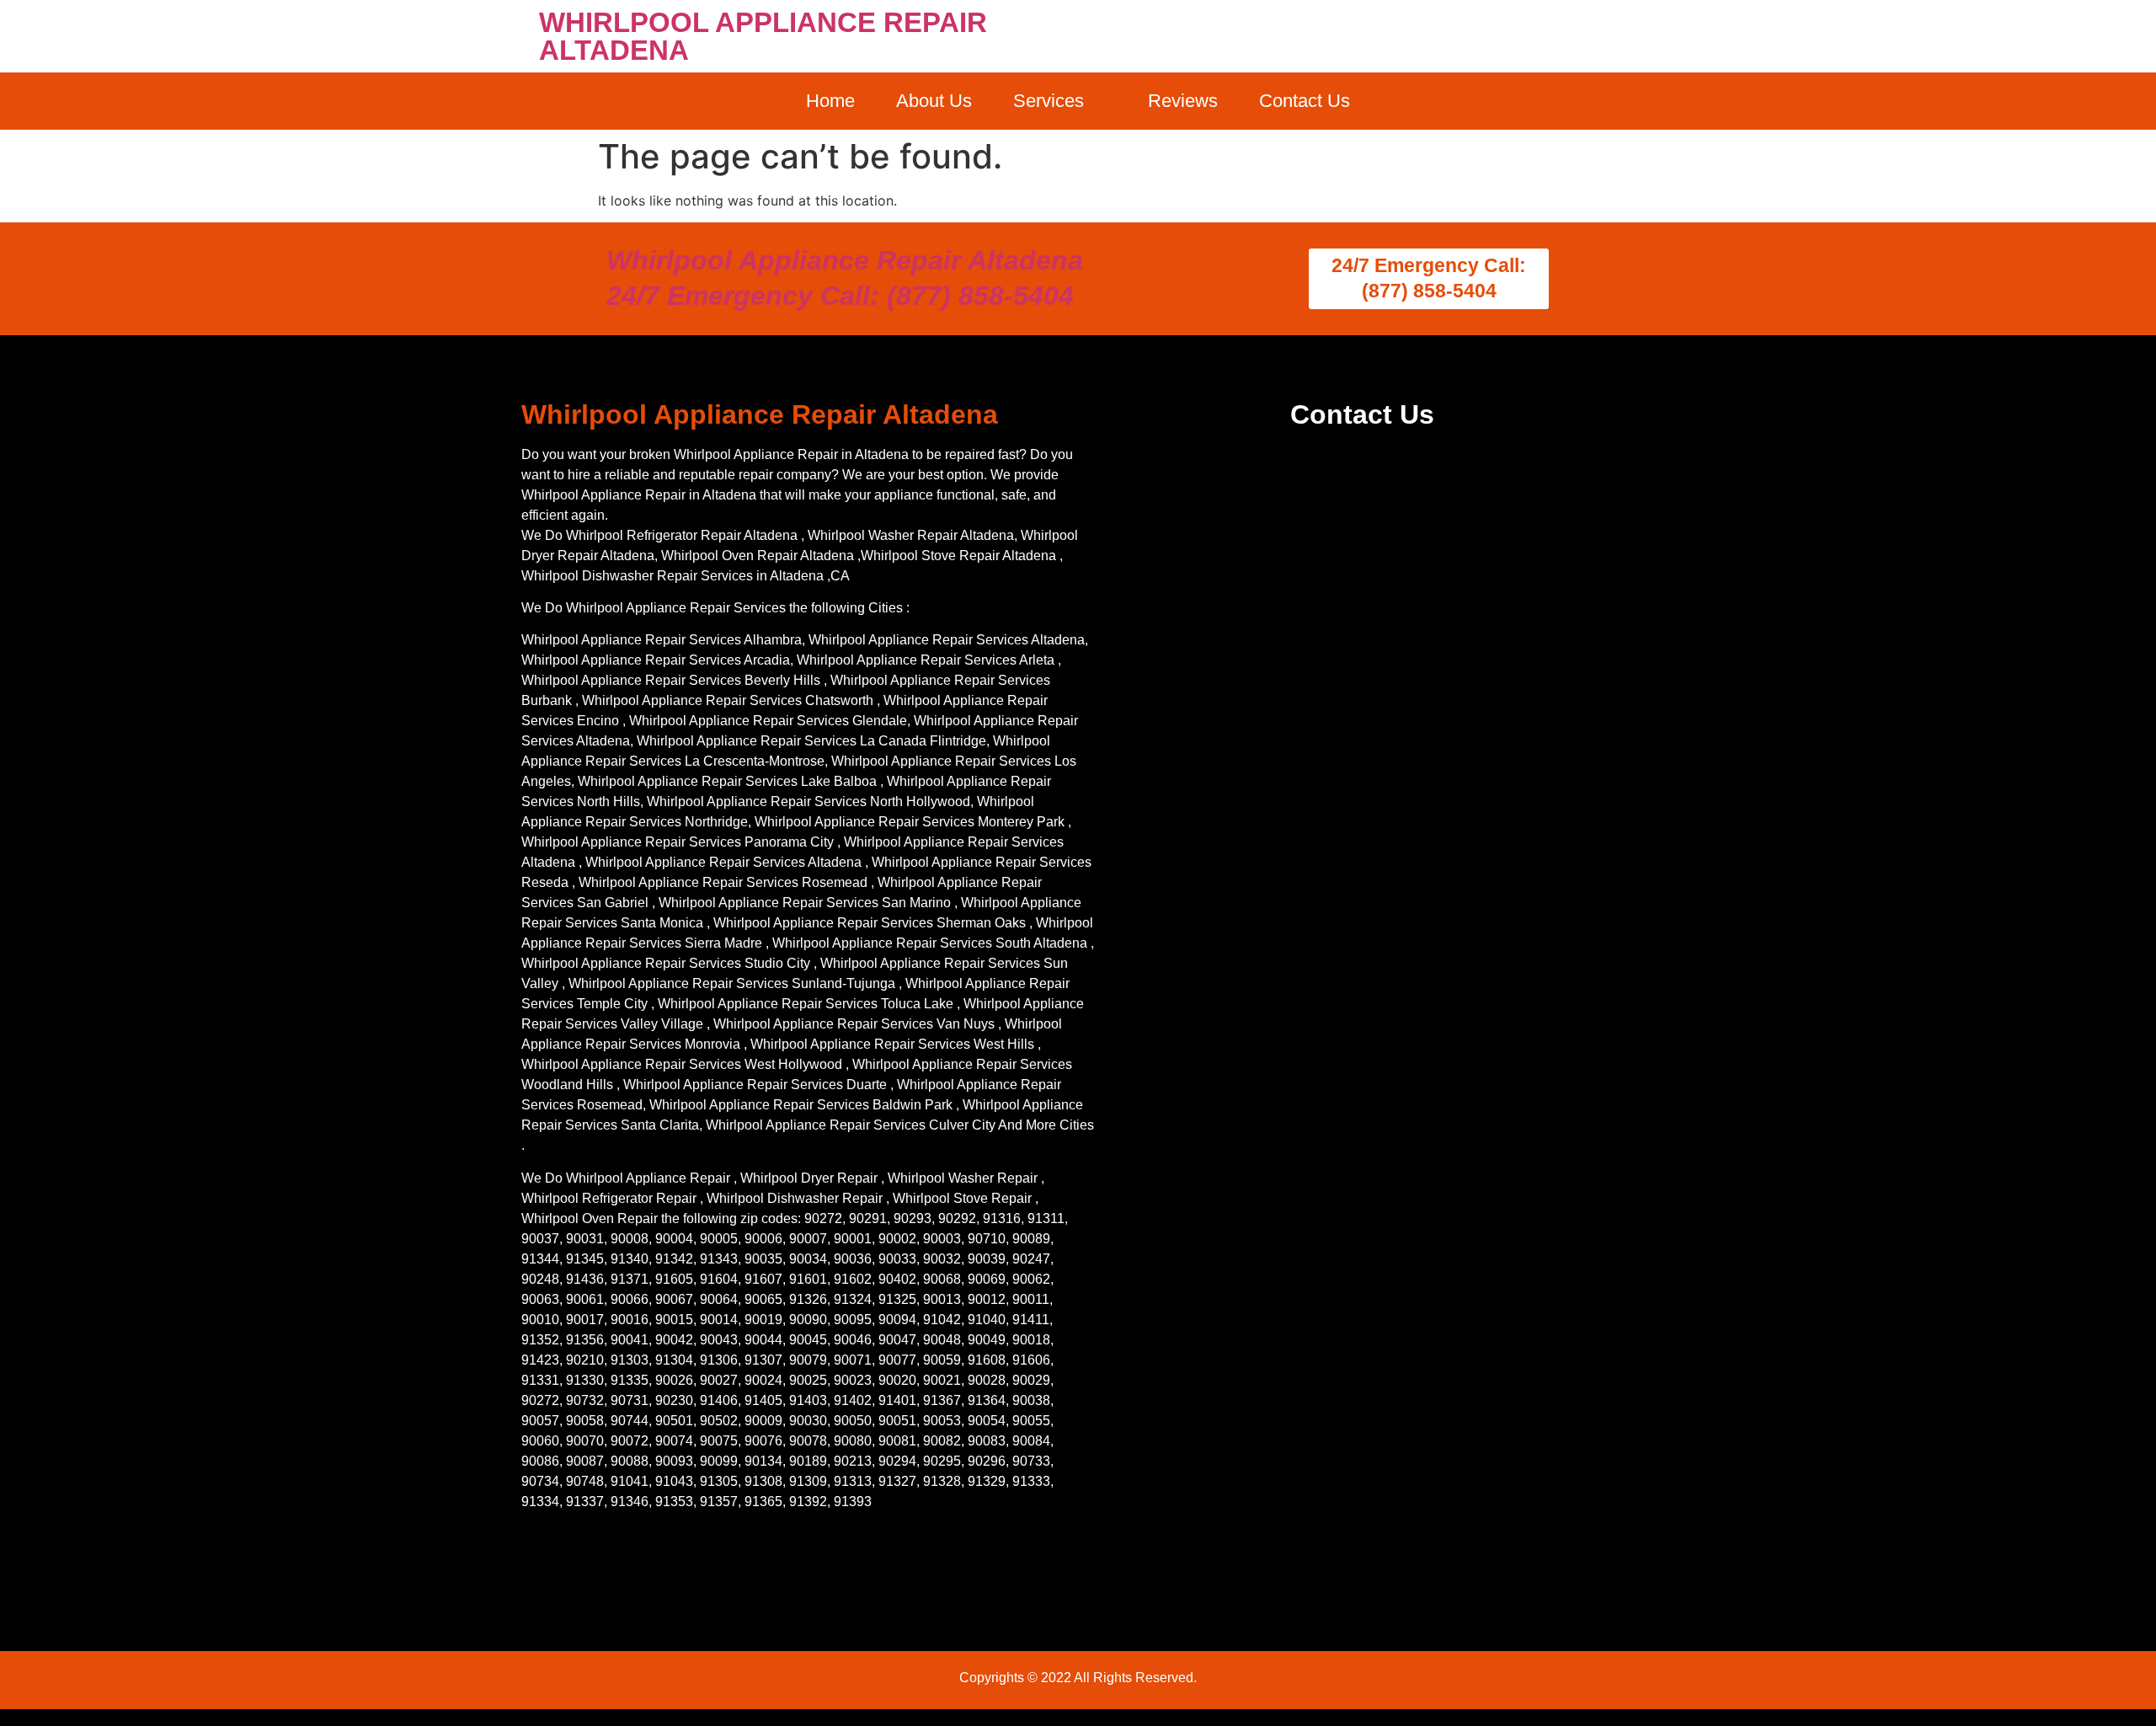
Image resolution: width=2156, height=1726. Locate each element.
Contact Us (1305, 101)
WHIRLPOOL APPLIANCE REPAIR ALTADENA (763, 36)
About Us (934, 101)
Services (1049, 101)
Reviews (1183, 101)
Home (830, 101)
